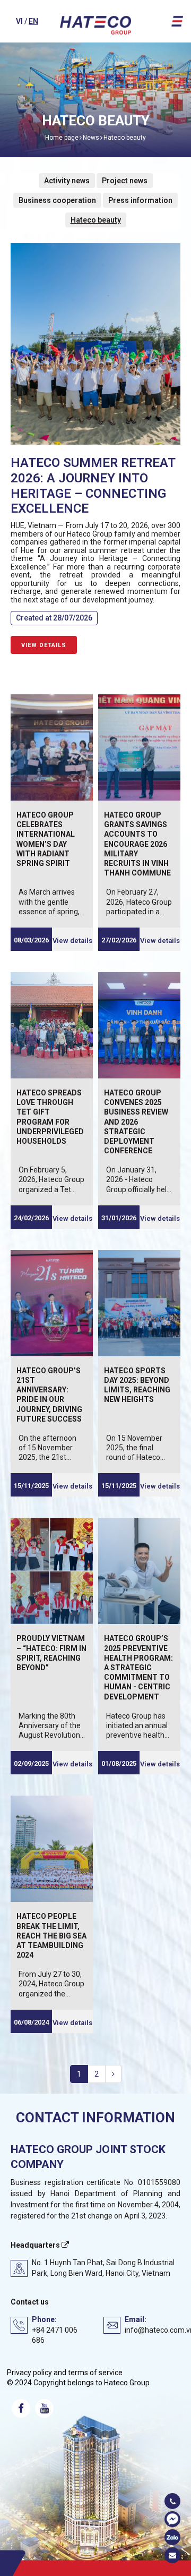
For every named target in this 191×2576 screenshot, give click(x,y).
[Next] (113, 2074)
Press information (140, 200)
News (91, 138)
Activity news (67, 181)
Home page (62, 138)
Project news (125, 181)
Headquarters (36, 2245)
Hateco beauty (125, 138)
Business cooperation (57, 200)
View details (44, 645)
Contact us (30, 2302)
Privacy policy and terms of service (65, 2373)
